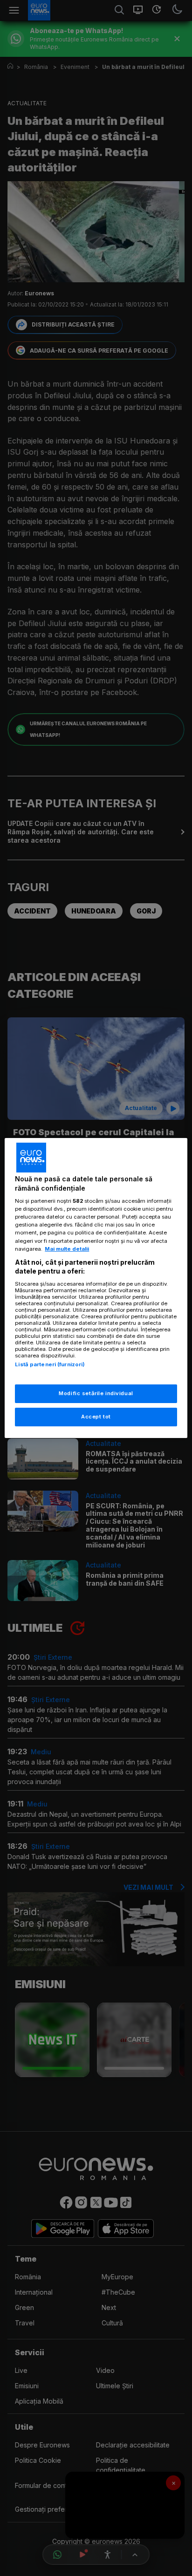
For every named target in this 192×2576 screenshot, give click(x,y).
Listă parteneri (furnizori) (50, 1364)
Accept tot (96, 1417)
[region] (96, 1288)
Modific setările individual (96, 1393)
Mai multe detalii (67, 1249)
